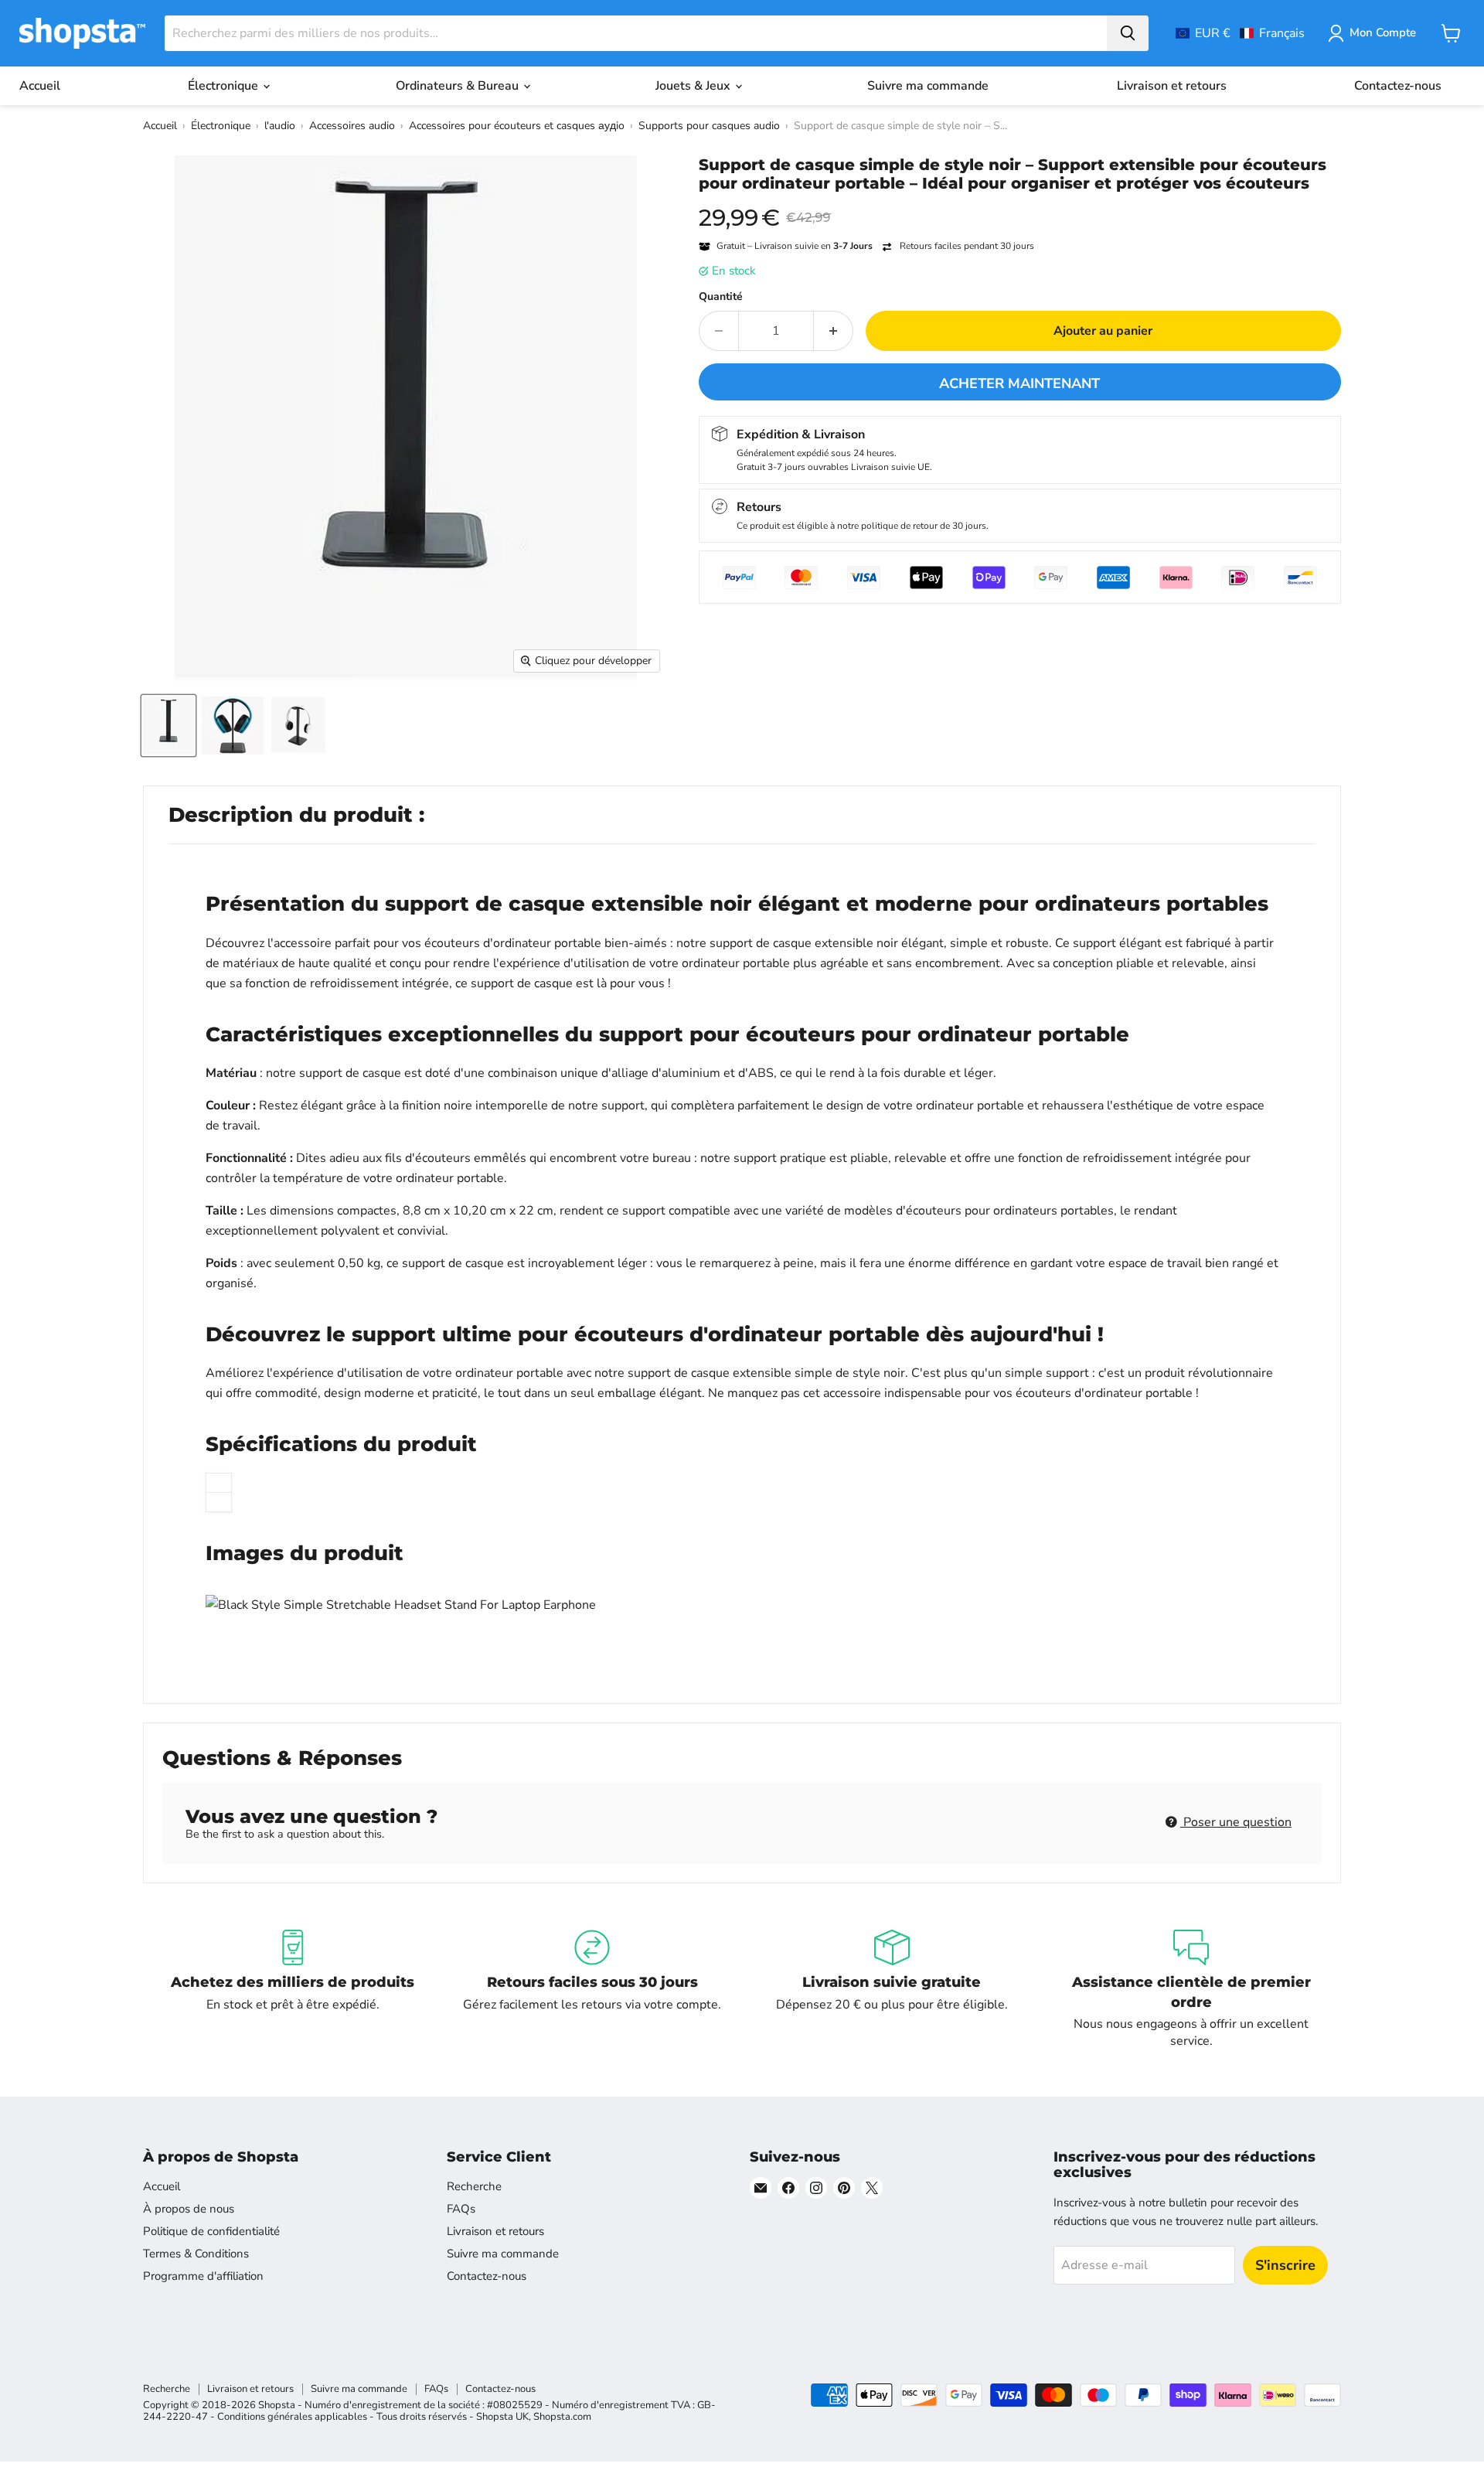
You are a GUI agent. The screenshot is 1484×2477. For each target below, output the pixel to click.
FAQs (461, 2209)
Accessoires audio (352, 126)
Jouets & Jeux (694, 86)
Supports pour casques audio (709, 126)
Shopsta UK (502, 2417)
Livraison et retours (1172, 86)
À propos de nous (189, 2209)
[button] (1240, 33)
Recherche (474, 2186)
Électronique (225, 86)
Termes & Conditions (196, 2254)
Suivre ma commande (928, 86)
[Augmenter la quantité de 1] (834, 331)
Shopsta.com (562, 2417)
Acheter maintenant (1019, 383)
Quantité (721, 297)
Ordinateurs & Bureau (459, 86)
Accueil (40, 86)
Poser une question (1236, 1822)
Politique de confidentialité (211, 2231)
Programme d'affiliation (203, 2276)
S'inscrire (1285, 2265)
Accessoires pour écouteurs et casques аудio (517, 126)
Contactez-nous (1398, 86)
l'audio (280, 126)
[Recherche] (1128, 33)
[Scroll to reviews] (1020, 203)
